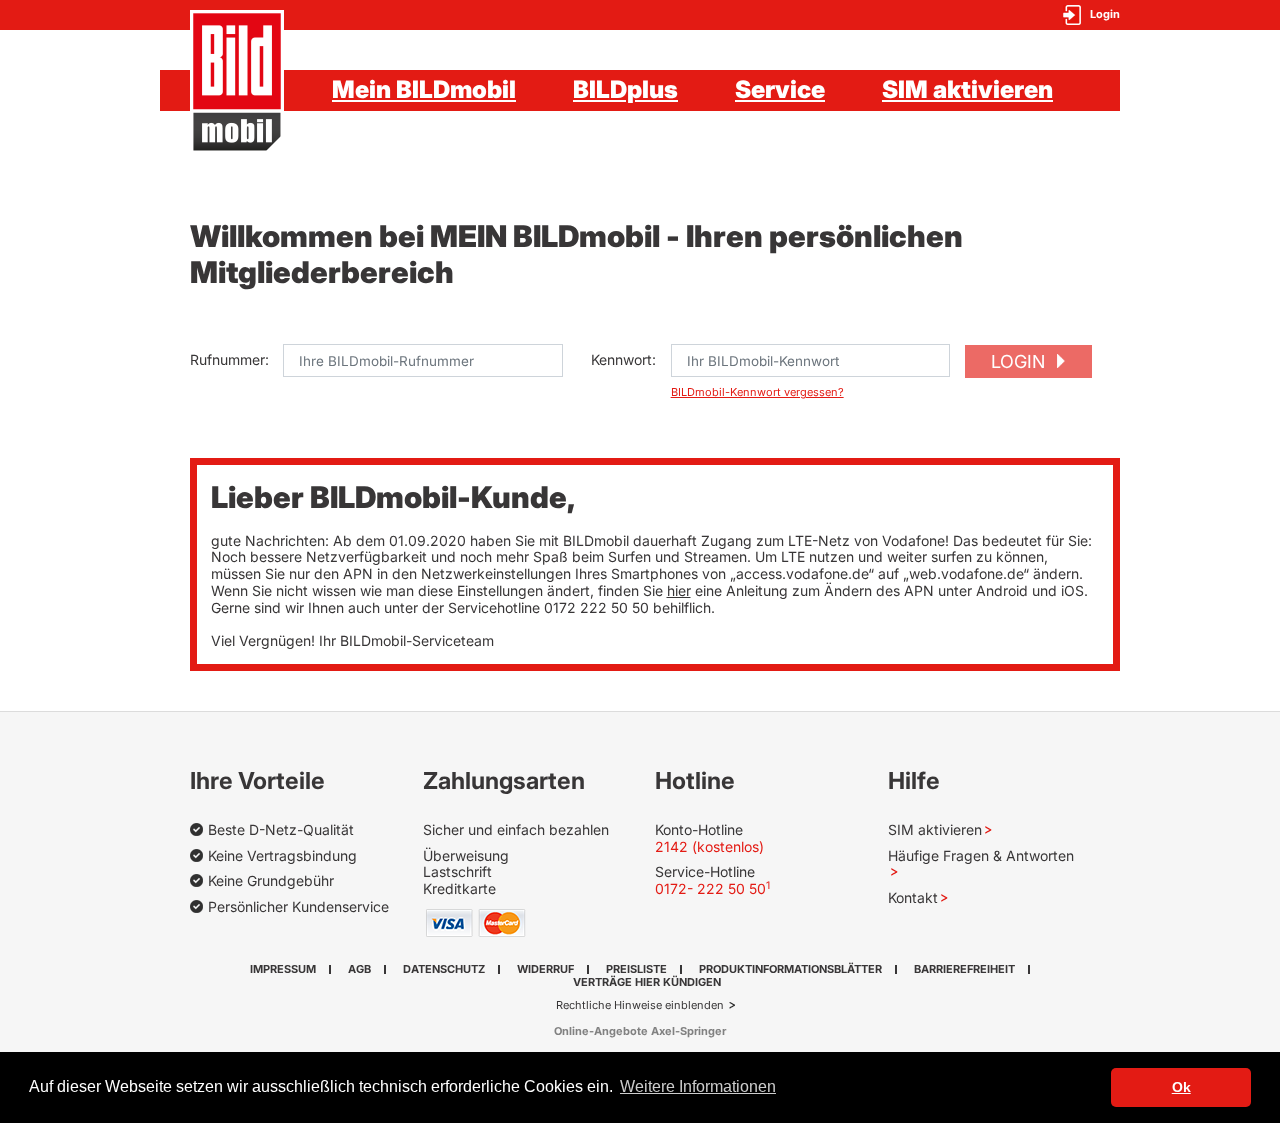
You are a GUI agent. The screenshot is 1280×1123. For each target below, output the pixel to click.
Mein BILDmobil (424, 89)
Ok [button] (1181, 1087)
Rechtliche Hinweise (610, 1005)
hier (679, 590)
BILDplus (625, 89)
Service (780, 89)
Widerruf (545, 969)
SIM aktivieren (967, 89)
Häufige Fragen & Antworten (981, 855)
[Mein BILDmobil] (237, 82)
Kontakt (913, 897)
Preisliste (636, 969)
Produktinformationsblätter (790, 969)
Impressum (283, 969)
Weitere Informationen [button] (698, 1086)
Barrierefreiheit (964, 969)
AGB (359, 969)
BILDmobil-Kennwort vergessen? (757, 392)
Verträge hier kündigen (647, 982)
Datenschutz (444, 969)
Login (1020, 361)
